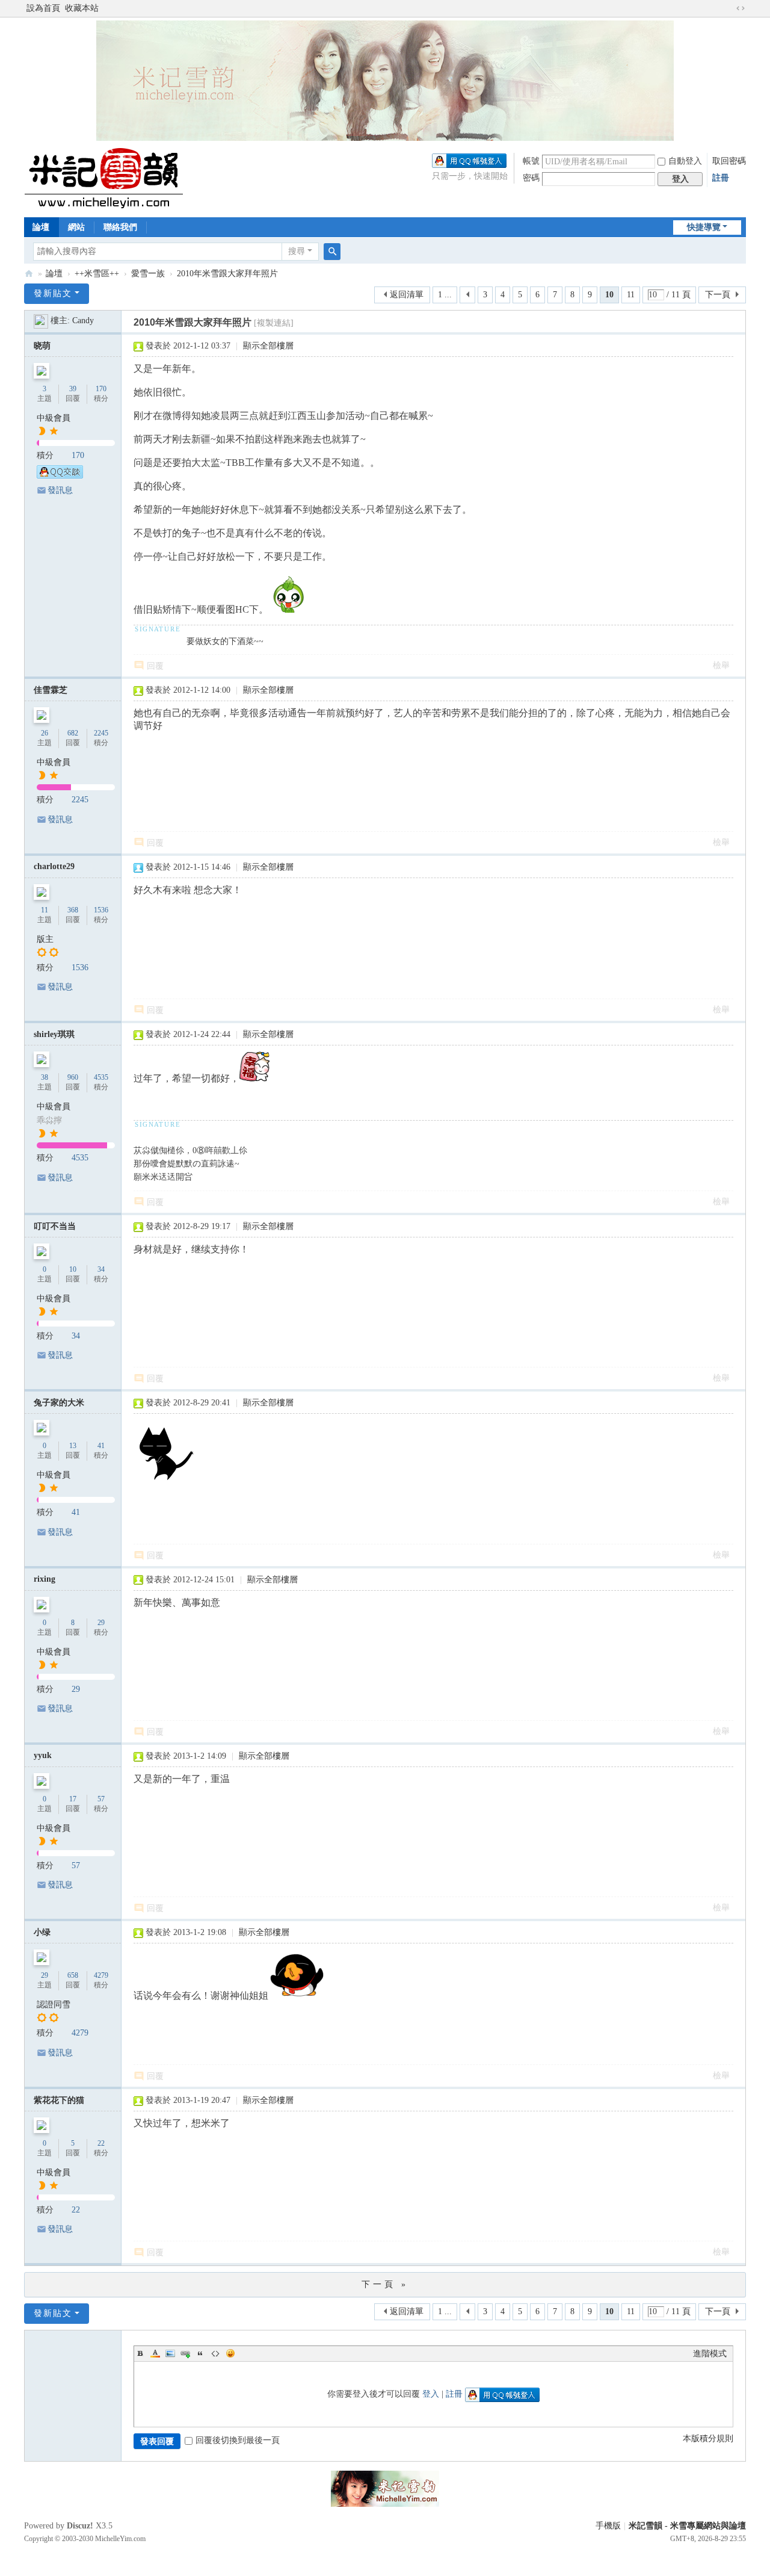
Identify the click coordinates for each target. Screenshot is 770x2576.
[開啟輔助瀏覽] (729, 8)
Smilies (230, 2353)
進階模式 (710, 2354)
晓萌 (42, 346)
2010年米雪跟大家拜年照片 (227, 274)
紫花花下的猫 (59, 2100)
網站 (76, 227)
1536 (101, 910)
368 (73, 910)
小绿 (42, 1932)
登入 (431, 2394)
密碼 (531, 178)
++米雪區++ (97, 274)
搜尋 (297, 251)
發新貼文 (53, 293)
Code (215, 2353)
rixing (45, 1579)
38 (45, 1077)
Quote (200, 2353)
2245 (101, 733)
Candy (83, 320)
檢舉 (721, 665)
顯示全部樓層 (268, 346)
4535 (101, 1077)
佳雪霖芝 (51, 690)
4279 (101, 1975)
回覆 (155, 666)
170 (101, 389)
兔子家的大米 (59, 1403)
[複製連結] (274, 323)
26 (45, 733)
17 (73, 1799)
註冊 (721, 178)
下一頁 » (385, 2284)
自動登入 (685, 161)
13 (73, 1446)
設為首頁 (43, 8)
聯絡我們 (120, 227)
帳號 (531, 161)
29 (101, 1623)
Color (155, 2353)
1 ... (445, 295)
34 (101, 1269)
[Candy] (41, 320)
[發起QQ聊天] (60, 476)
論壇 (41, 227)
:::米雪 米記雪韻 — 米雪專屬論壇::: (29, 274)
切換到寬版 (741, 8)
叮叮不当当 (55, 1226)
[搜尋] (332, 252)
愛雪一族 (148, 274)
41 (101, 1446)
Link (185, 2353)
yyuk (43, 1755)
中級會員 (54, 418)
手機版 (608, 2526)
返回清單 (407, 295)
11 (631, 295)
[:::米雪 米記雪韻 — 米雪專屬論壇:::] (118, 178)
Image (170, 2353)
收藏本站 (82, 8)
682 (73, 733)
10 (73, 1269)
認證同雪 (54, 2005)
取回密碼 (729, 161)
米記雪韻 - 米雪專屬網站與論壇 (687, 2526)
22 (101, 2143)
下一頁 (718, 295)
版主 (45, 939)
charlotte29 (54, 866)
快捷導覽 (704, 227)
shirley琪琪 (54, 1034)
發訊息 (60, 490)
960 (73, 1077)
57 (101, 1799)
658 (73, 1975)
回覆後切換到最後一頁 (238, 2440)
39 (73, 389)
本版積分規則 (708, 2438)
